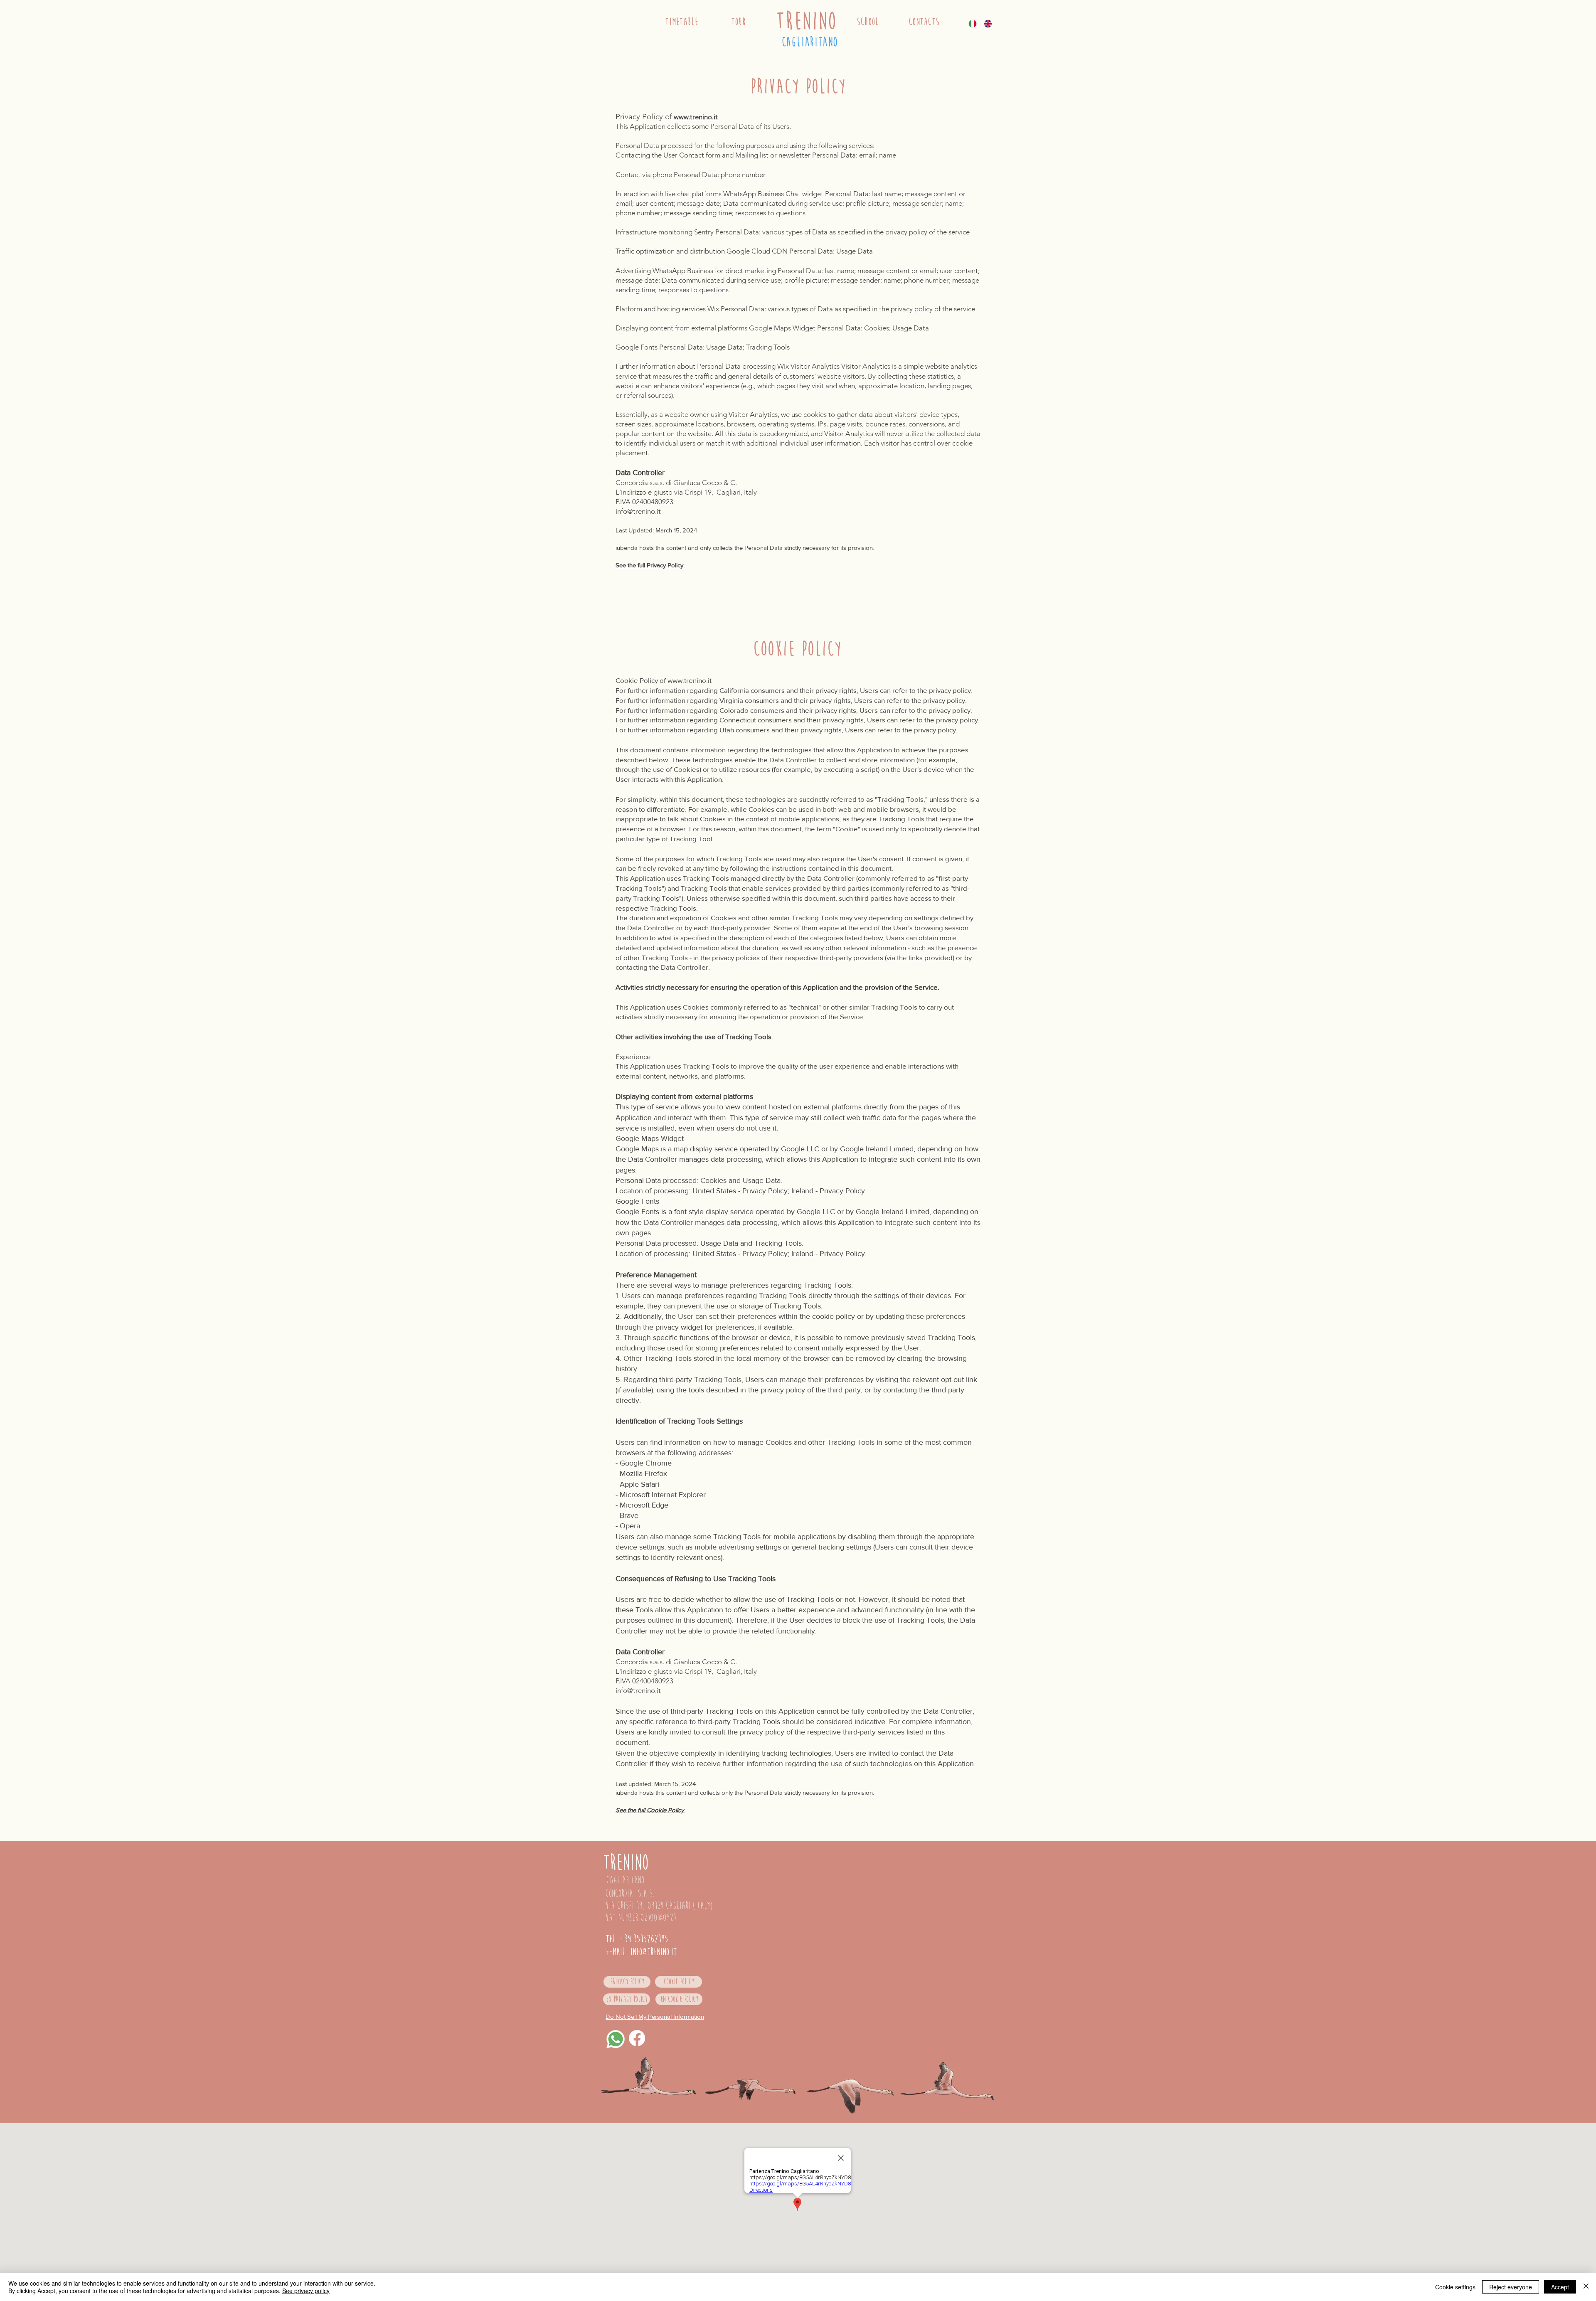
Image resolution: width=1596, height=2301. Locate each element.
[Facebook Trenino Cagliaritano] (637, 2038)
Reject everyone (1511, 2287)
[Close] (1586, 2287)
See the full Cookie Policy (650, 1810)
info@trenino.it (638, 511)
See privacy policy (306, 2291)
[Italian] (974, 23)
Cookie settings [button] (1455, 2287)
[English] (989, 23)
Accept (1560, 2287)
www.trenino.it (696, 117)
